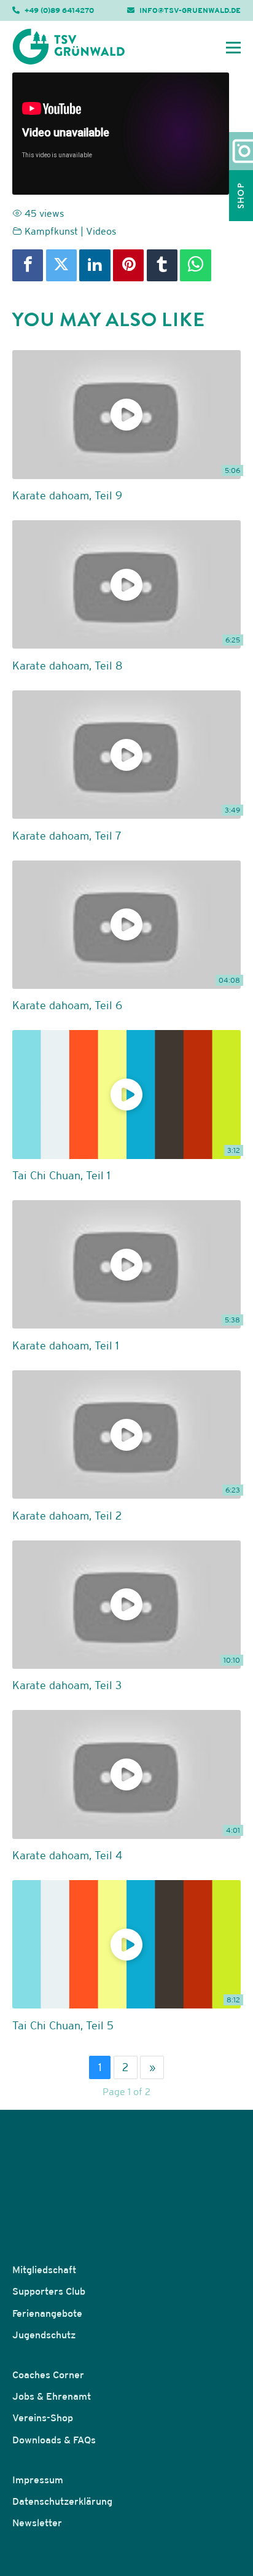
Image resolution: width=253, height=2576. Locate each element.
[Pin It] (128, 265)
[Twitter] (61, 265)
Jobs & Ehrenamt (52, 2396)
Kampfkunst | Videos (70, 231)
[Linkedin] (95, 265)
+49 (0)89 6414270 (59, 10)
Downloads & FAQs (54, 2440)
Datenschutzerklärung (62, 2501)
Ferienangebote (47, 2313)
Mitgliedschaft (44, 2270)
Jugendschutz (44, 2335)
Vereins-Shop (43, 2418)
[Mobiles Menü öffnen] (233, 47)
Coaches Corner (48, 2375)
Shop (241, 196)
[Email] (221, 265)
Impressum (38, 2480)
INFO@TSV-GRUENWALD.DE (190, 10)
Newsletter (37, 2523)
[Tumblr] (162, 265)
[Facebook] (28, 265)
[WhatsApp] (195, 265)
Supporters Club (49, 2291)
